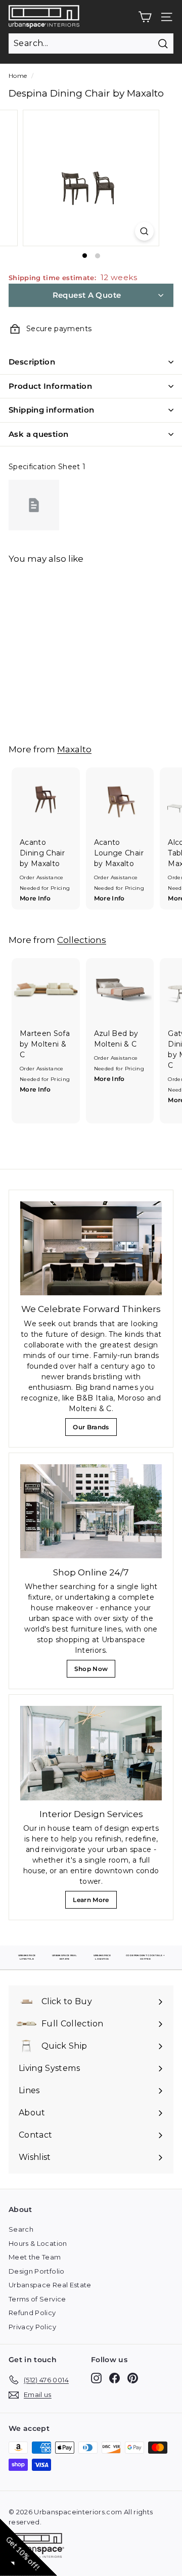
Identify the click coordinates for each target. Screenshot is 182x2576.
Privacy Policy (32, 2327)
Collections (82, 940)
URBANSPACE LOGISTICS (102, 1957)
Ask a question (38, 434)
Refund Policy (32, 2313)
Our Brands (95, 1430)
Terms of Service (37, 2299)
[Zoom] (144, 231)
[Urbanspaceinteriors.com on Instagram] (96, 2378)
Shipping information (52, 410)
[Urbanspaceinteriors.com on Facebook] (115, 2378)
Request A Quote (87, 295)
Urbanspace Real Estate (50, 2285)
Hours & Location (38, 2243)
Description (32, 362)
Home (18, 76)
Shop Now (94, 1671)
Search (21, 2229)
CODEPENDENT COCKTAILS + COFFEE (145, 1957)
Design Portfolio (37, 2271)
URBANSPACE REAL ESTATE (64, 1957)
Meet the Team (35, 2257)
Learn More (94, 1902)
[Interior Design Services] (91, 1753)
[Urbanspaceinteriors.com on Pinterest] (133, 2378)
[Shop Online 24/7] (91, 1511)
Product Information (50, 386)
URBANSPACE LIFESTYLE (27, 1957)
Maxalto (74, 749)
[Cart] (145, 17)
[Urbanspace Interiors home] (39, 2547)
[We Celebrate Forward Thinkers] (91, 1249)
